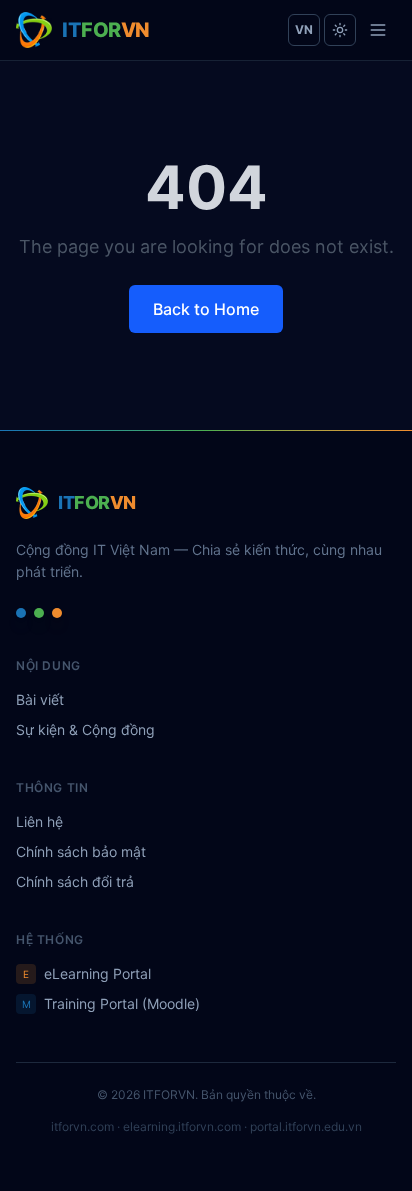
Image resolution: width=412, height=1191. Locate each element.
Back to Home (206, 309)
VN (304, 29)
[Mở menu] (378, 30)
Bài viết (40, 699)
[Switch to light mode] (340, 30)
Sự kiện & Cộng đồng (85, 729)
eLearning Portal (87, 973)
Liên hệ (39, 821)
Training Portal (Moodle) (111, 1003)
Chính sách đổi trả (75, 881)
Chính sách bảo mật (81, 851)
